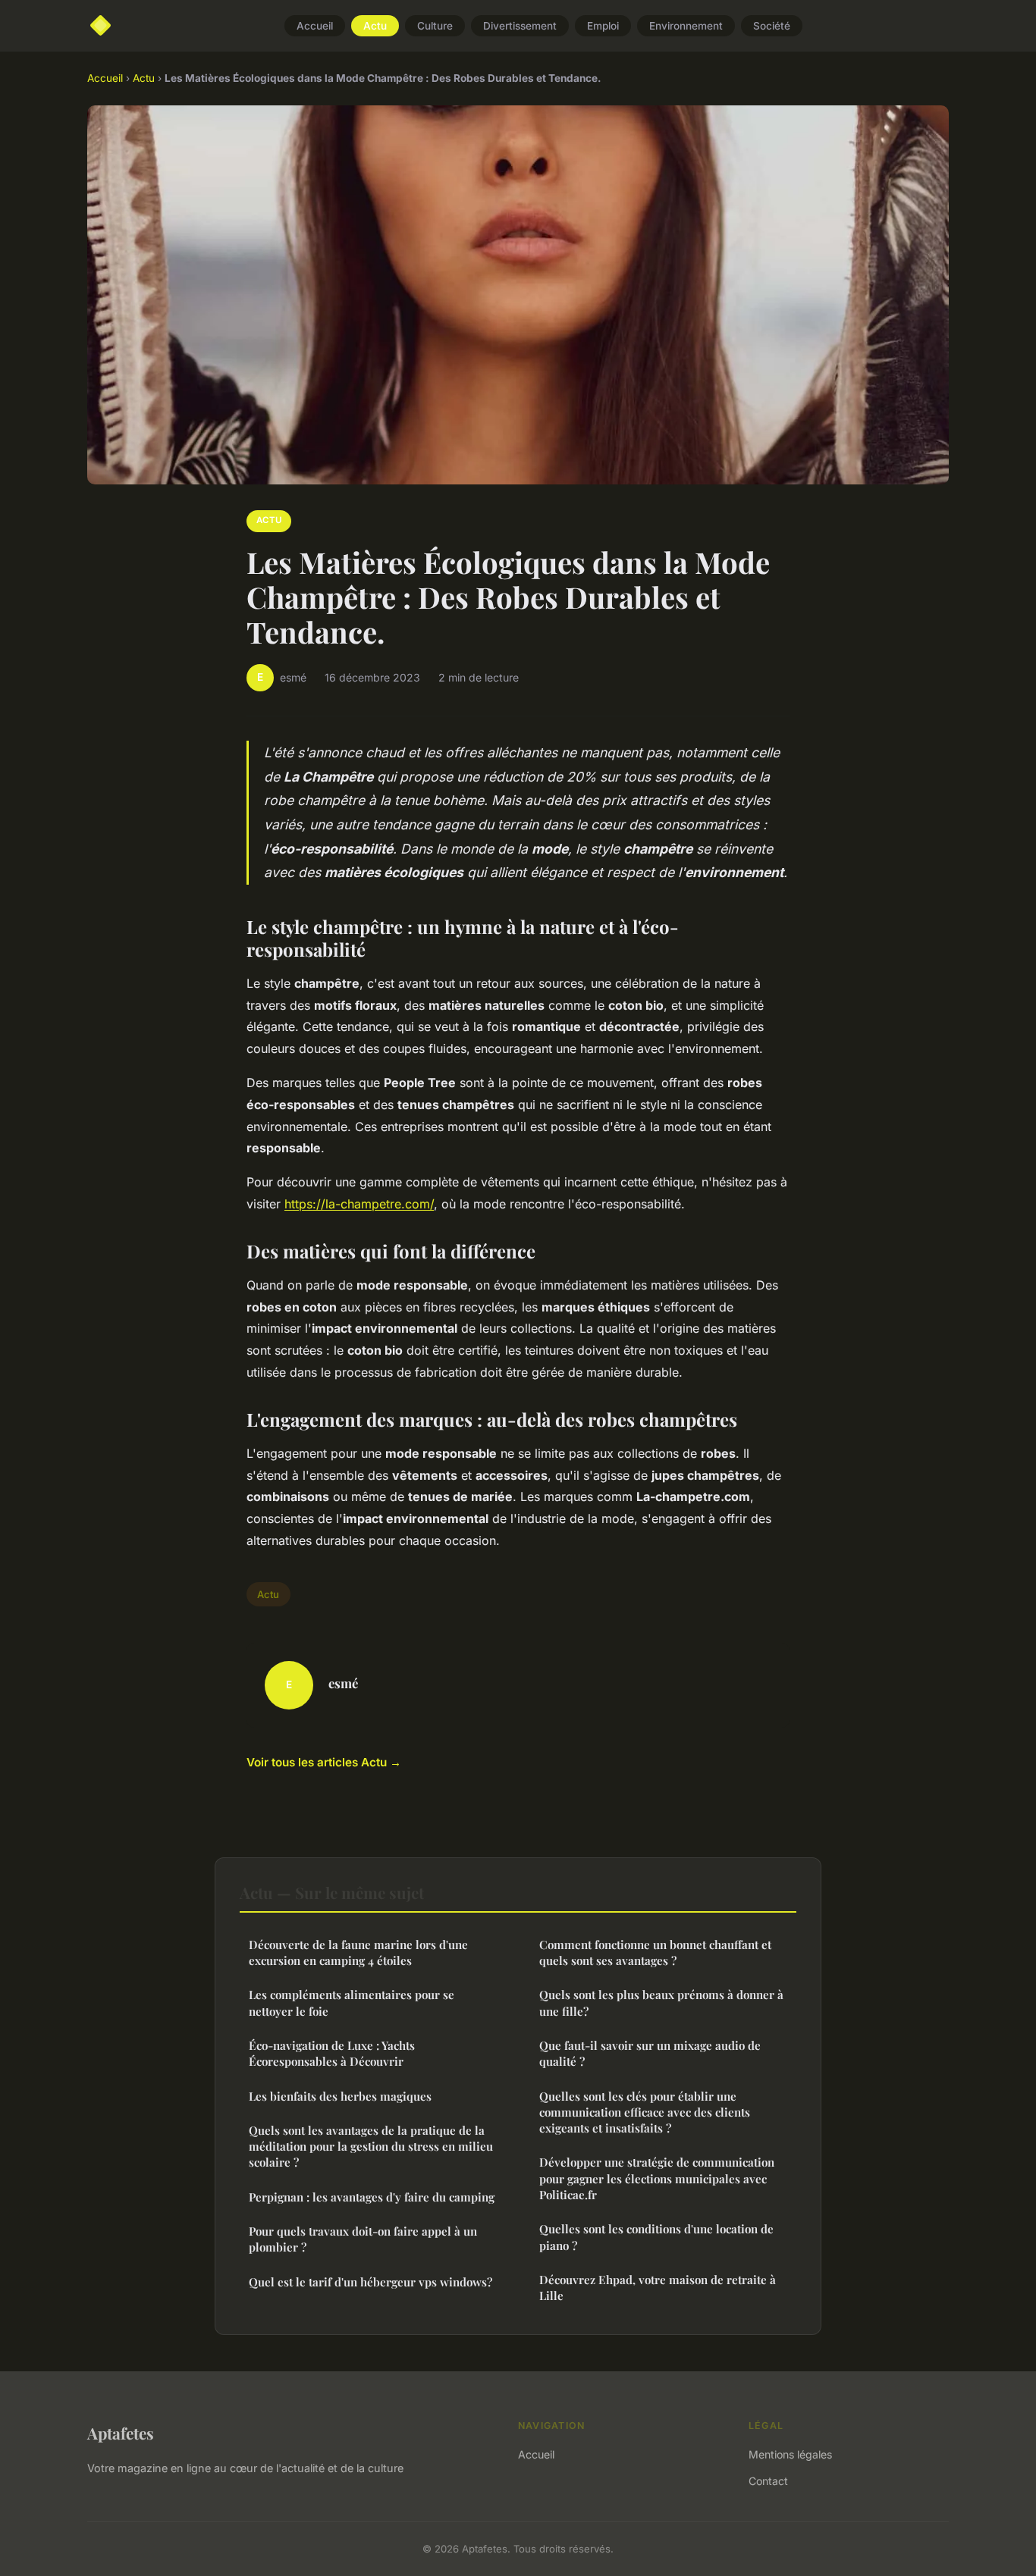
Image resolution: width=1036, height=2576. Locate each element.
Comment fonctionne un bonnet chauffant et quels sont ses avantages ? (655, 1952)
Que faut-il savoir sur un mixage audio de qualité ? (650, 2053)
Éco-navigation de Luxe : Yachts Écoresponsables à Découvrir (332, 2053)
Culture (435, 26)
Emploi (603, 26)
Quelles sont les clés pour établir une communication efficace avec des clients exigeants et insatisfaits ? (645, 2112)
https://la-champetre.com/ (359, 1204)
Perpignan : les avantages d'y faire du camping (372, 2197)
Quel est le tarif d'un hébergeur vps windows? (370, 2282)
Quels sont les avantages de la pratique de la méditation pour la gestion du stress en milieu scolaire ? (371, 2147)
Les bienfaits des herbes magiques (340, 2096)
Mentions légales (790, 2454)
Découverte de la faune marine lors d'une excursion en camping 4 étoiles (358, 1952)
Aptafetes (121, 2433)
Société (772, 26)
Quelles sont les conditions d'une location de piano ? (656, 2237)
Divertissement (520, 26)
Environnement (686, 26)
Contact (768, 2481)
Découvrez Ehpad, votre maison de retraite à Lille (658, 2288)
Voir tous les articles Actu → (324, 1762)
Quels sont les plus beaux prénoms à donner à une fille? (661, 2003)
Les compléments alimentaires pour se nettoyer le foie (352, 2003)
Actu (375, 26)
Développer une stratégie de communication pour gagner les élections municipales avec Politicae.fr (657, 2178)
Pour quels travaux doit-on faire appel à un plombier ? (363, 2239)
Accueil (315, 26)
